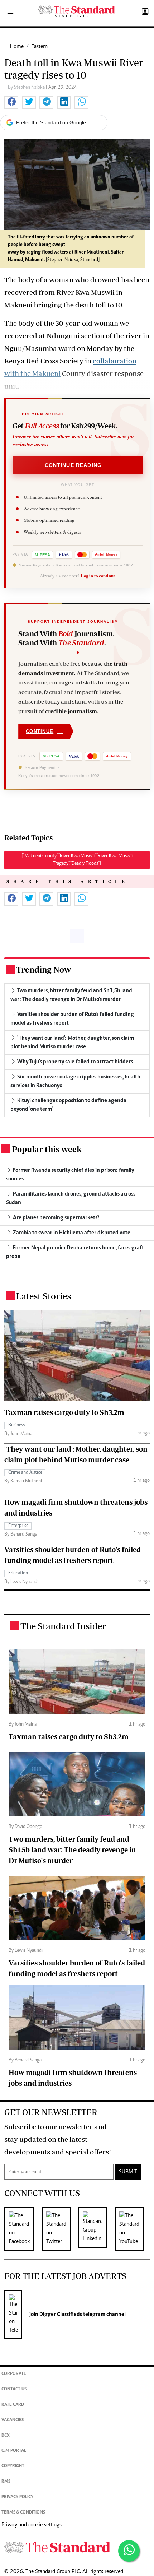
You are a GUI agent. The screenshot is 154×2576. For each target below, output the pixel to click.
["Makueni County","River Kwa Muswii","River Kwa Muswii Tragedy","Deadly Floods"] (77, 860)
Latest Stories (44, 1296)
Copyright (13, 2466)
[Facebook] (23, 2229)
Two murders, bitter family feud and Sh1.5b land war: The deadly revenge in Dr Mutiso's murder (72, 1850)
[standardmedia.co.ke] (77, 12)
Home (17, 47)
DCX (6, 2436)
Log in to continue (98, 576)
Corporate (14, 2374)
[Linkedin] (96, 2229)
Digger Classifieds (60, 2315)
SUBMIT (128, 2172)
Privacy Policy (17, 2497)
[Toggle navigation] (10, 12)
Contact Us (14, 2389)
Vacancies (13, 2420)
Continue (44, 731)
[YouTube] (133, 2229)
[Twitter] (60, 2229)
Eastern (39, 47)
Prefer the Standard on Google (51, 122)
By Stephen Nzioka (27, 88)
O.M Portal (14, 2451)
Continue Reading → (78, 465)
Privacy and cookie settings (32, 2525)
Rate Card (13, 2405)
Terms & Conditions (23, 2513)
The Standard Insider (63, 1626)
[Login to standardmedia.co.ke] (144, 12)
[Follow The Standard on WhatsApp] (129, 2551)
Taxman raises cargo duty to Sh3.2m (64, 1412)
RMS (6, 2482)
